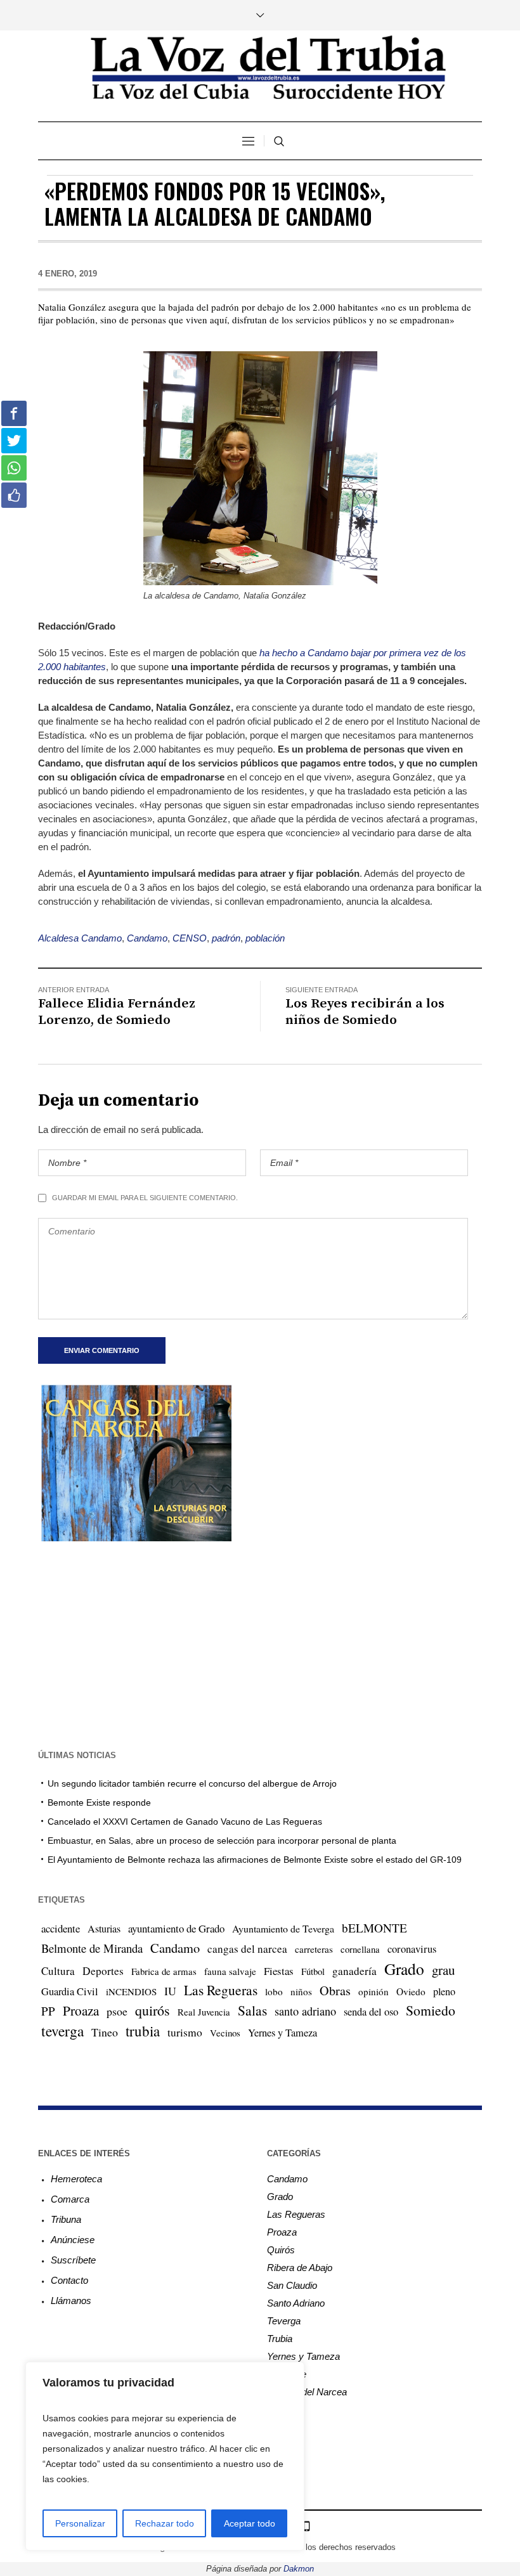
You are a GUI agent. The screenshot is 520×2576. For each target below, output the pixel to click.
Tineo (105, 2032)
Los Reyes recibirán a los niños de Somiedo (365, 1012)
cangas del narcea (247, 1949)
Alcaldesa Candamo (80, 938)
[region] (165, 2456)
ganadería (354, 1971)
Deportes (103, 1971)
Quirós (281, 2250)
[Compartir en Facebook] (14, 413)
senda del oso (371, 2012)
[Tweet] (14, 441)
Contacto (69, 2280)
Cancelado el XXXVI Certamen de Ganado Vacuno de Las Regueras (185, 1822)
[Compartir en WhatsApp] (14, 468)
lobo (274, 1991)
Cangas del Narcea (307, 2392)
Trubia (280, 2339)
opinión (374, 1991)
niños (301, 1991)
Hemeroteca (76, 2179)
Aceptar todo (250, 2523)
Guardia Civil (70, 1991)
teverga (62, 2031)
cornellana (360, 1949)
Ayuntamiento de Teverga (283, 1928)
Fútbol (313, 1971)
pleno (444, 1991)
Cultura (58, 1971)
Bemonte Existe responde (99, 1803)
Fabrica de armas (164, 1971)
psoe (117, 2011)
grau (443, 1970)
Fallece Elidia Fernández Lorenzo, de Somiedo (117, 1012)
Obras (335, 1990)
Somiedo (431, 2010)
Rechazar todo (165, 2523)
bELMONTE (374, 1928)
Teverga (284, 2321)
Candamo (147, 938)
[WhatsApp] (306, 2526)
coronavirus (412, 1949)
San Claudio (292, 2285)
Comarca (70, 2199)
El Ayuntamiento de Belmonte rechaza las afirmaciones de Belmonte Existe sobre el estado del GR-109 (255, 1860)
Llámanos (71, 2301)
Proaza (81, 2010)
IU (170, 1991)
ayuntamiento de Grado (176, 1928)
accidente (61, 1928)
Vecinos (225, 2033)
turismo (185, 2032)
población (265, 938)
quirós (153, 2010)
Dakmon (299, 2569)
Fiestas (279, 1971)
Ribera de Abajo (300, 2268)
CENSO (190, 938)
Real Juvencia (204, 2012)
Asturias (104, 1929)
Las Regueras (221, 1990)
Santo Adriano (296, 2303)
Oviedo (411, 1991)
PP (48, 2011)
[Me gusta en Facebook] (14, 495)
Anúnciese (73, 2240)
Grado (404, 1969)
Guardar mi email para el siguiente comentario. (145, 1198)
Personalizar (80, 2523)
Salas (252, 2010)
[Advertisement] (260, 1644)
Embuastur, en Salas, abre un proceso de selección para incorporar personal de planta (222, 1841)
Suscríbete (73, 2260)
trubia (143, 2031)
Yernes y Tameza (283, 2033)
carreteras (314, 1949)
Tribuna (66, 2219)
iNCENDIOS (131, 1991)
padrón (226, 938)
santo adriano (305, 2011)
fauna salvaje (230, 1971)
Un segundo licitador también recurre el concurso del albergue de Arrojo (192, 1783)
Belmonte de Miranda (92, 1948)
